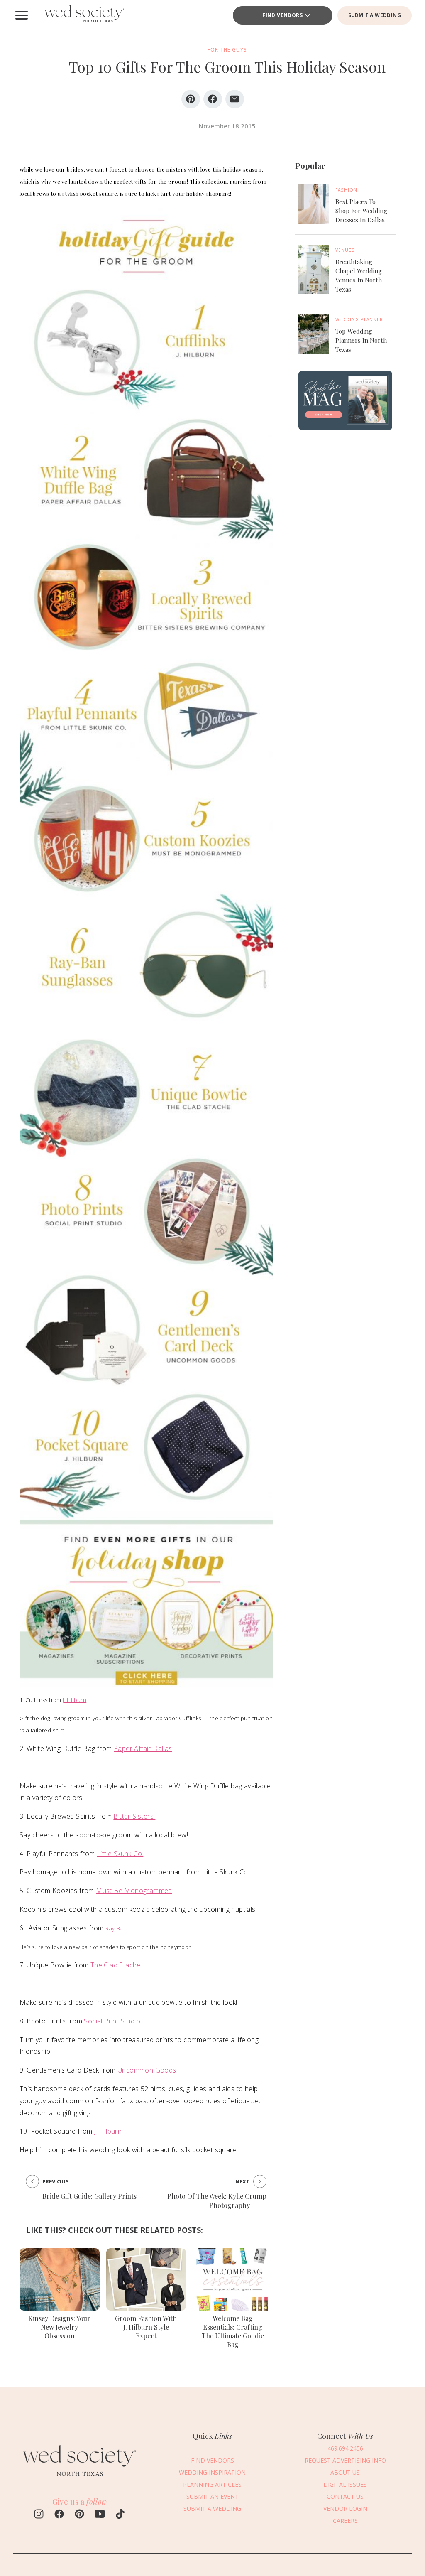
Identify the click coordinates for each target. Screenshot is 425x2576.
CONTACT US (345, 2496)
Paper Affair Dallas (143, 1748)
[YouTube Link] (100, 2515)
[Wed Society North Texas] (84, 15)
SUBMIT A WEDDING (375, 15)
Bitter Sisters (134, 1816)
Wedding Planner (359, 319)
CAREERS (345, 2521)
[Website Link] (80, 2480)
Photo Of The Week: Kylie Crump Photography (217, 2201)
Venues (345, 250)
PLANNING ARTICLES (212, 2484)
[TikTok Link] (120, 2515)
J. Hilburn (74, 1700)
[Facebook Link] (59, 2515)
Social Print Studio (112, 2021)
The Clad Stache (116, 1965)
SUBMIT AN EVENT (212, 2496)
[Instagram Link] (39, 2515)
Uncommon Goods (147, 2070)
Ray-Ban (116, 1928)
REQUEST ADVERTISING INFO (345, 2460)
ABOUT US (345, 2472)
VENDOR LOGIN (345, 2508)
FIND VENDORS (282, 15)
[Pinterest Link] (79, 2515)
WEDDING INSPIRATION (212, 2472)
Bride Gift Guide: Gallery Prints (89, 2196)
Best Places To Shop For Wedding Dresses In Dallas (361, 211)
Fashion (346, 190)
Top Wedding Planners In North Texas (361, 340)
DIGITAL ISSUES (345, 2484)
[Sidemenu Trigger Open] (22, 15)
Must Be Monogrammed (134, 1891)
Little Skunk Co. (120, 1854)
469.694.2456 (345, 2448)
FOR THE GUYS (227, 50)
